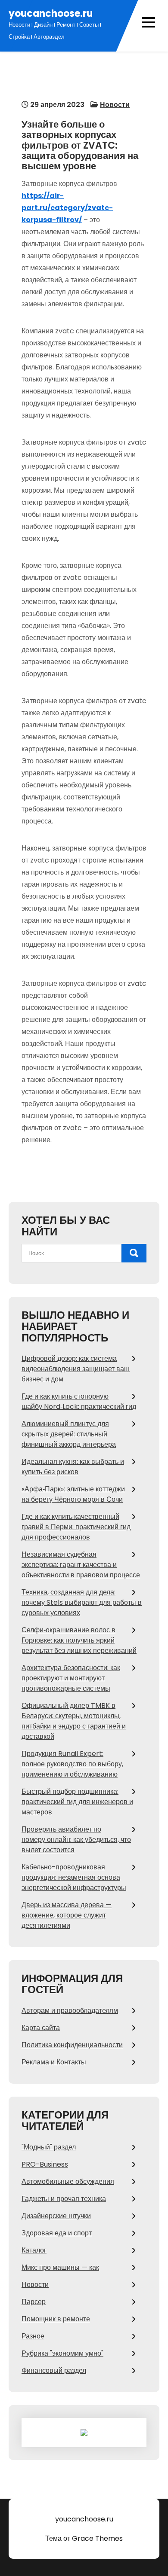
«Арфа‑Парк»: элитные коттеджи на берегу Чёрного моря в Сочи (73, 1494)
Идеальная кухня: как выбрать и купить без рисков (73, 1467)
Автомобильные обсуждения (68, 2181)
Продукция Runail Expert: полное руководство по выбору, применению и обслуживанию (72, 1764)
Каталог (34, 2250)
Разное (33, 2336)
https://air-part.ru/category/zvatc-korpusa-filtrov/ (67, 208)
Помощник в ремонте (56, 2319)
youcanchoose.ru (51, 14)
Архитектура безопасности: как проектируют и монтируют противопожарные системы (71, 1678)
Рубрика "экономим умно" (62, 2353)
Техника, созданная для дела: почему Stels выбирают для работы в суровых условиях (82, 1602)
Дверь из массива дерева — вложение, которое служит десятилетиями (67, 1915)
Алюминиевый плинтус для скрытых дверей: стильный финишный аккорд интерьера (69, 1434)
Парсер (34, 2302)
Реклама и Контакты (54, 2062)
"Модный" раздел (49, 2147)
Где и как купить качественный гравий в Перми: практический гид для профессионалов (76, 1527)
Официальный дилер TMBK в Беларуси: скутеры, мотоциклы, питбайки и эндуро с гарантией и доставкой (74, 1721)
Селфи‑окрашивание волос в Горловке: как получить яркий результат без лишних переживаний (79, 1640)
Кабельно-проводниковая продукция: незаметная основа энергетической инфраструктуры (74, 1877)
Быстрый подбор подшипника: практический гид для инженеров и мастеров (77, 1802)
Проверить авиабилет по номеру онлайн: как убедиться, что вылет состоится (76, 1840)
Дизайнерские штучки (56, 2216)
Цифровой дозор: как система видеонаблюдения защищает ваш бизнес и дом (76, 1369)
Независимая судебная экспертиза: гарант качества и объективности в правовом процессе (81, 1565)
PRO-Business (45, 2164)
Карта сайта (41, 2028)
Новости (115, 105)
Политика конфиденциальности (72, 2045)
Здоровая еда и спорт (57, 2233)
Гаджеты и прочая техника (64, 2199)
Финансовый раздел (54, 2370)
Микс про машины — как (60, 2267)
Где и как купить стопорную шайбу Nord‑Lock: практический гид (79, 1401)
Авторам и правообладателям (70, 2010)
